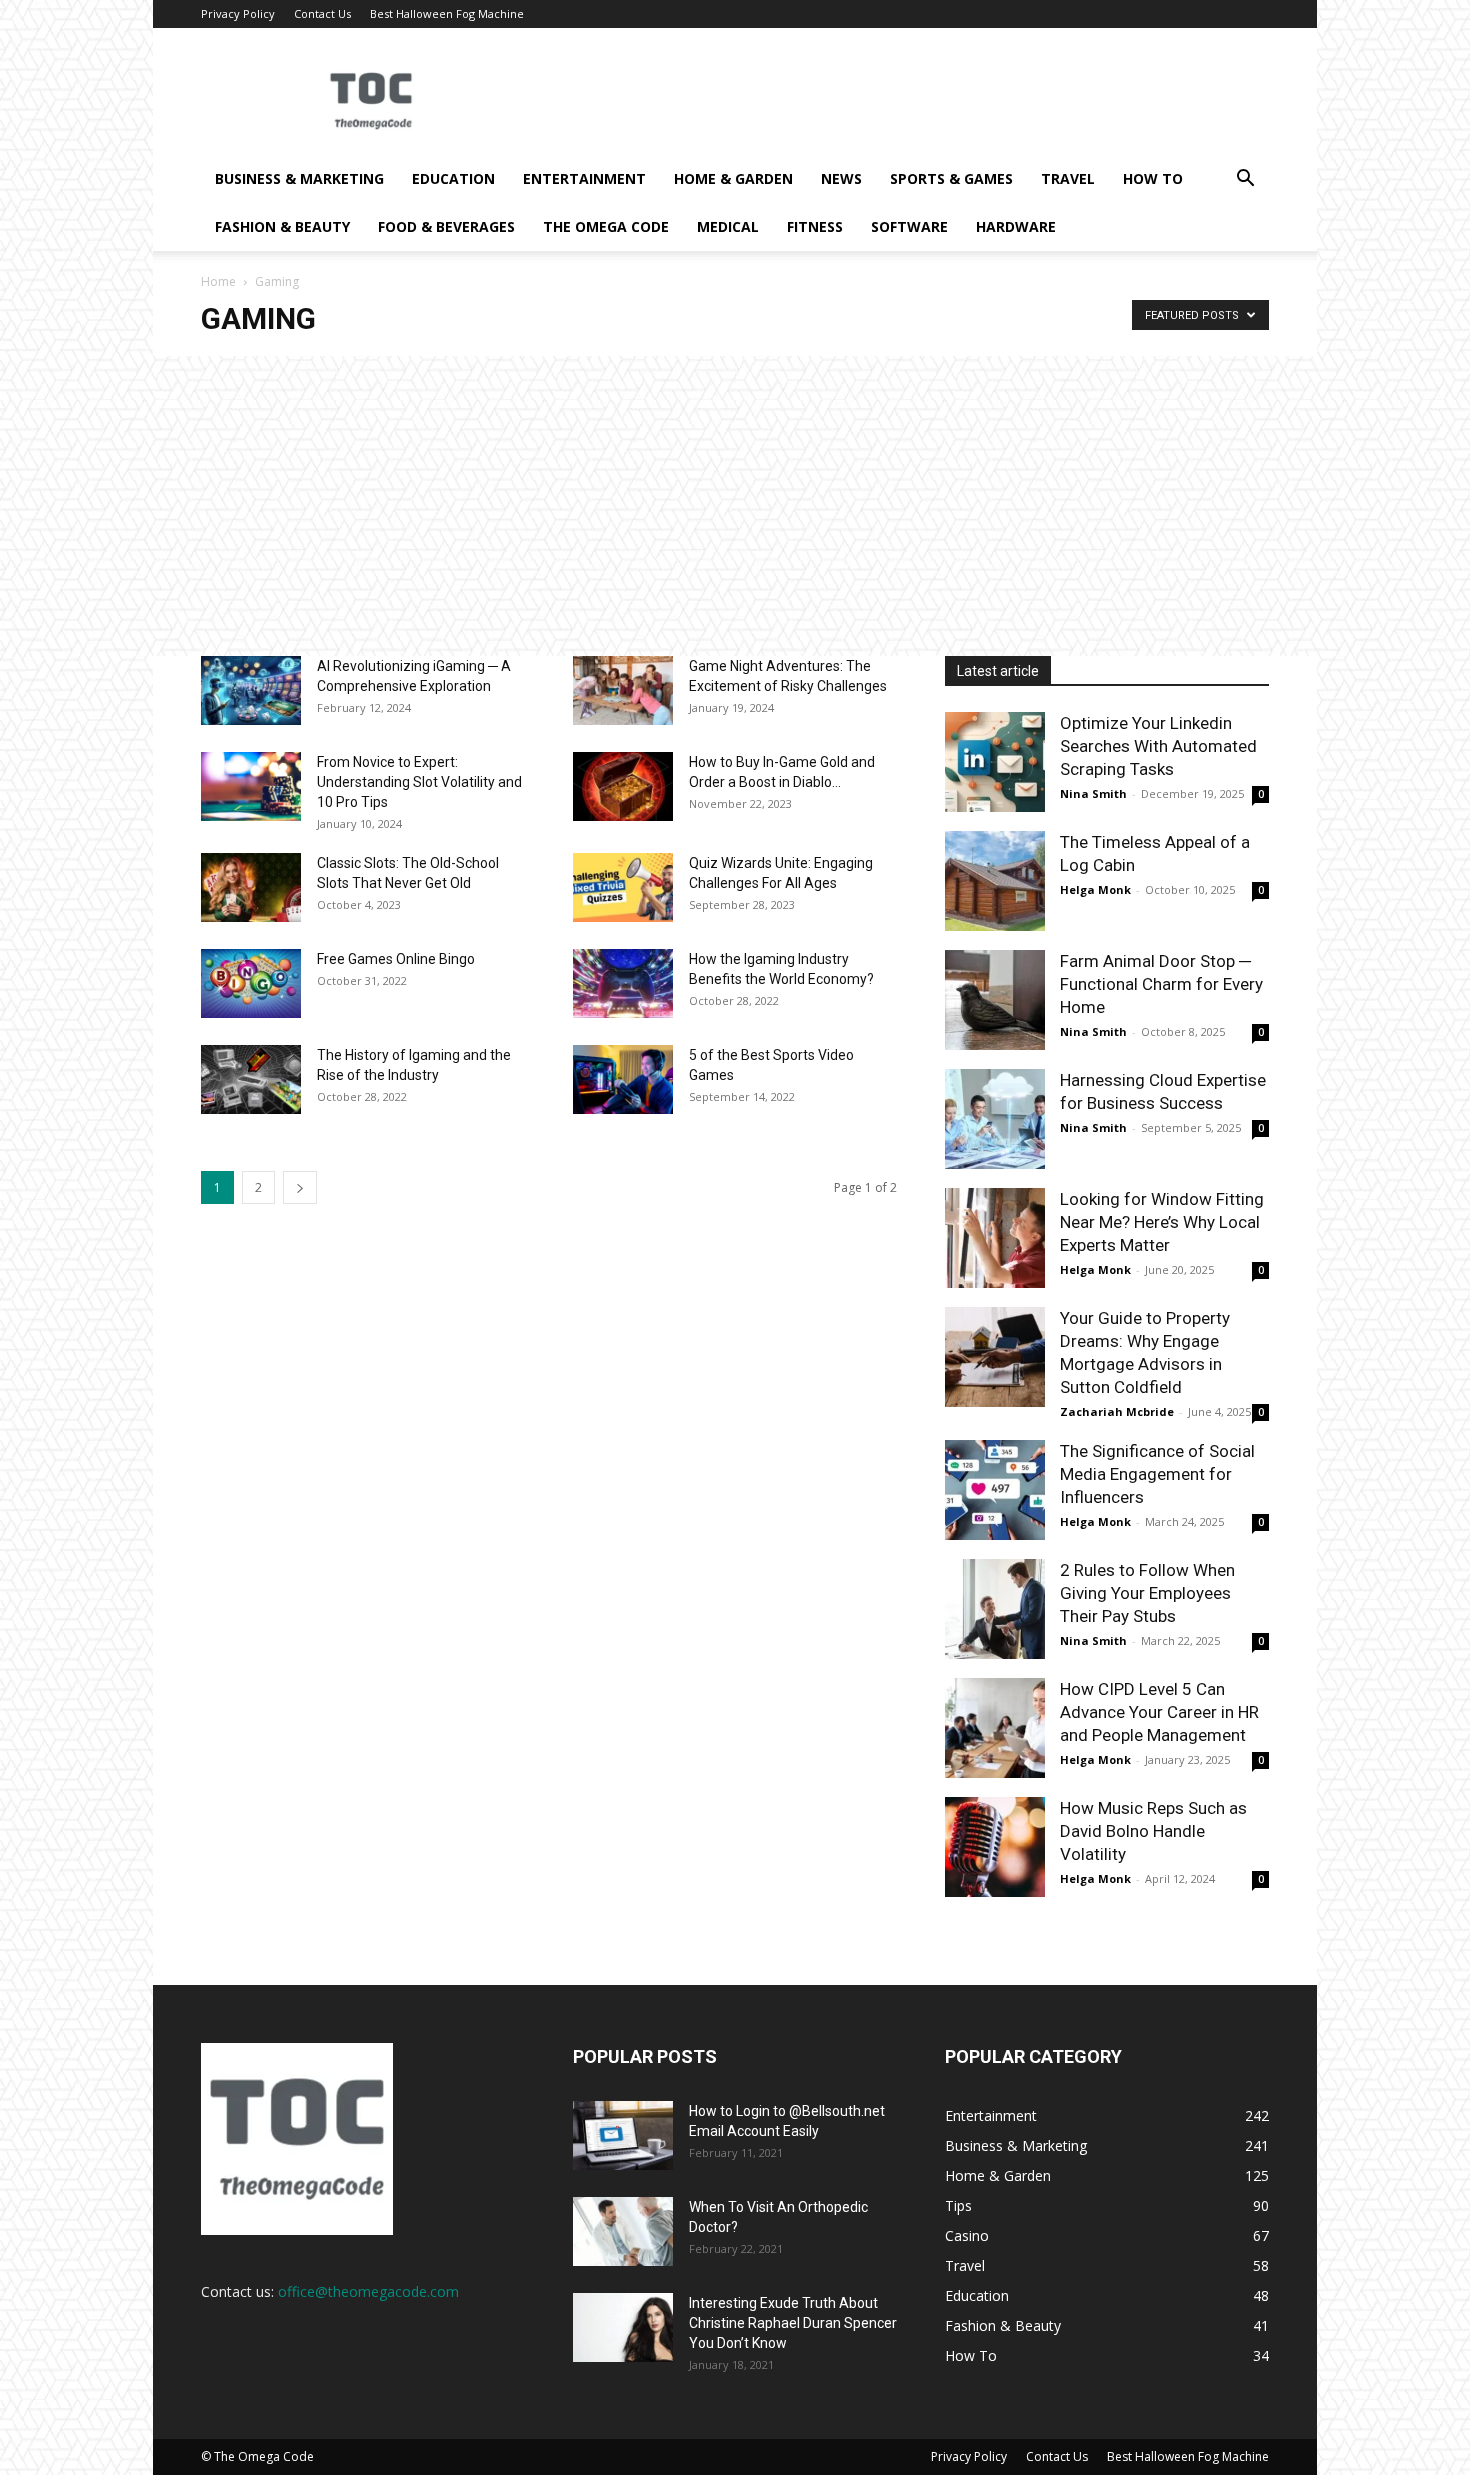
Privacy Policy (238, 13)
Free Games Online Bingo (396, 959)
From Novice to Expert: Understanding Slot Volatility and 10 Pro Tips (419, 782)
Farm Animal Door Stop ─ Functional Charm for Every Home (1161, 984)
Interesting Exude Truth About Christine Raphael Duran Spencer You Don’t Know (793, 2323)
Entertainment (584, 178)
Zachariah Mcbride (1117, 1411)
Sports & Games (951, 178)
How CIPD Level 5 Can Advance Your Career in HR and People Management (1159, 1712)
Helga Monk (1095, 889)
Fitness (815, 226)
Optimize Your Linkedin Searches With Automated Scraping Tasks (1158, 746)
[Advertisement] (735, 506)
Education (453, 178)
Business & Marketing (299, 178)
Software (909, 226)
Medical (728, 226)
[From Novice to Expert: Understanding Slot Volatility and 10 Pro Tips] (251, 786)
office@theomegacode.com (368, 2291)
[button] (1245, 180)
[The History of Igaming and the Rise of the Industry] (251, 1079)
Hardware (1016, 226)
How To (1153, 178)
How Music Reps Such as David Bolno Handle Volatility (1153, 1831)
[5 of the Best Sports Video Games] (623, 1079)
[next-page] (300, 1187)
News (841, 178)
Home (218, 281)
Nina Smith (1093, 793)
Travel (1068, 178)
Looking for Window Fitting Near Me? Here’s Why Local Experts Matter (1162, 1222)
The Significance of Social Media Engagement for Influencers (1157, 1474)
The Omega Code (606, 226)
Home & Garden (733, 178)
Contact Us (322, 13)
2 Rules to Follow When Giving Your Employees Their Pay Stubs (1147, 1593)
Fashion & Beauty (282, 226)
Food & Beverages (446, 226)
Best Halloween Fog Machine (447, 13)
